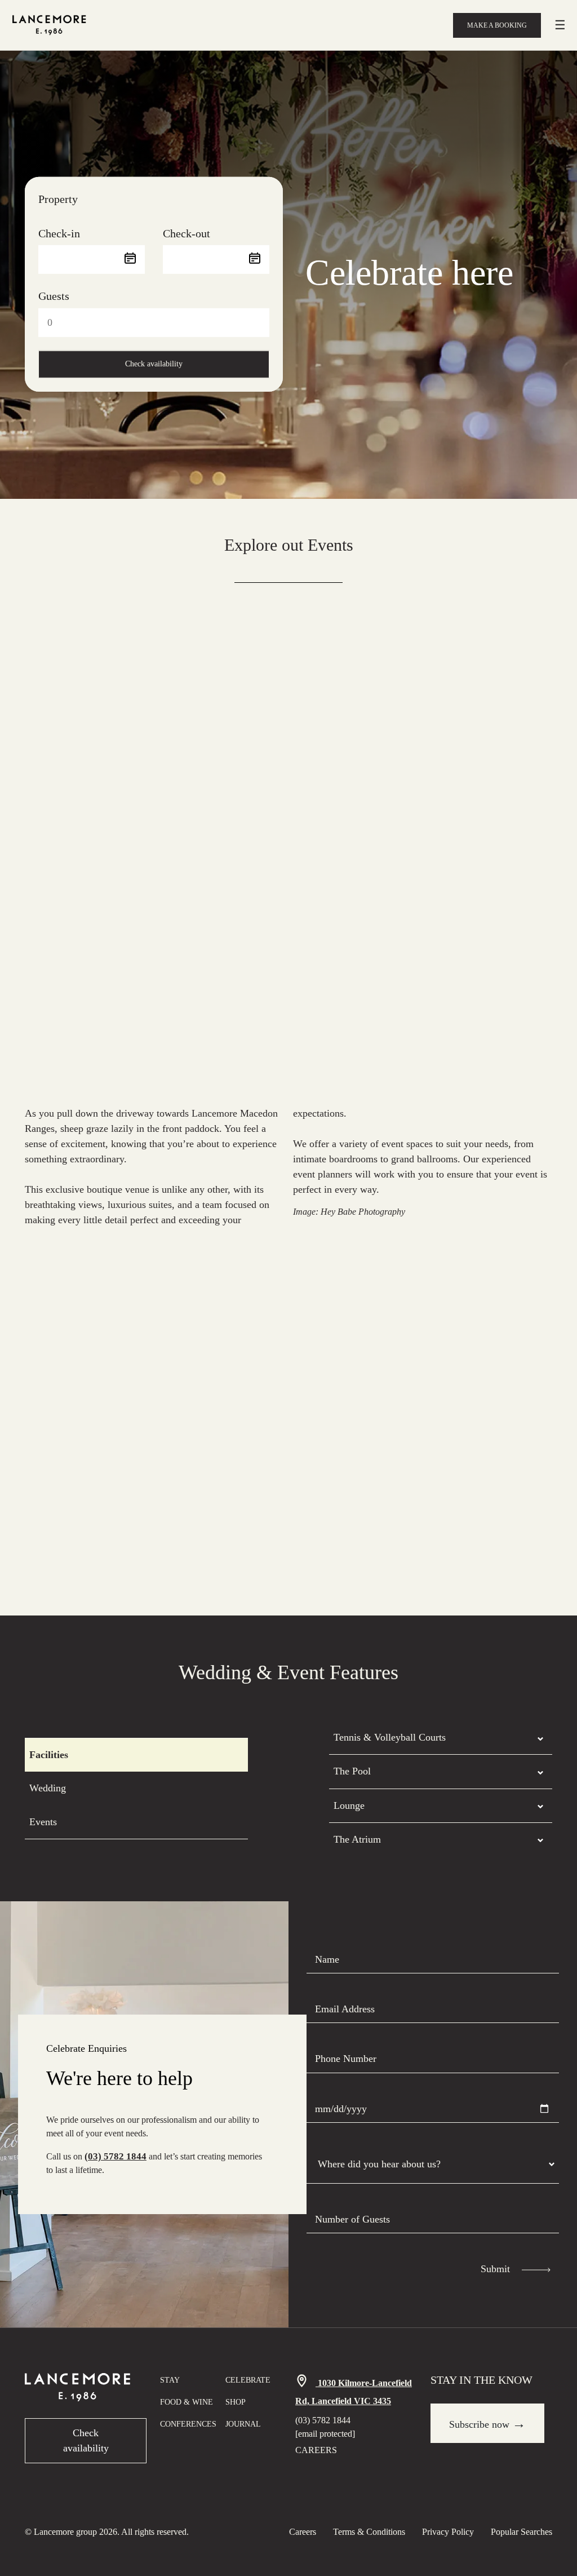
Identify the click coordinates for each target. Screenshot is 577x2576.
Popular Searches (521, 2532)
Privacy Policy (448, 2532)
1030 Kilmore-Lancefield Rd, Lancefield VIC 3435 (354, 2392)
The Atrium (357, 1839)
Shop (236, 2402)
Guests (54, 296)
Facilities (49, 1755)
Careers (316, 2450)
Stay (170, 2380)
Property (58, 199)
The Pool (352, 1771)
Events (43, 1822)
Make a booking (497, 25)
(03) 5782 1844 (116, 2156)
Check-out (187, 233)
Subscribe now (487, 2423)
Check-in (59, 233)
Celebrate (248, 2380)
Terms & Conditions (369, 2532)
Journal (243, 2424)
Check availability (154, 364)
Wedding (48, 1788)
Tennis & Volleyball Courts (390, 1737)
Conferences (188, 2424)
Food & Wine (187, 2402)
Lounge (349, 1805)
